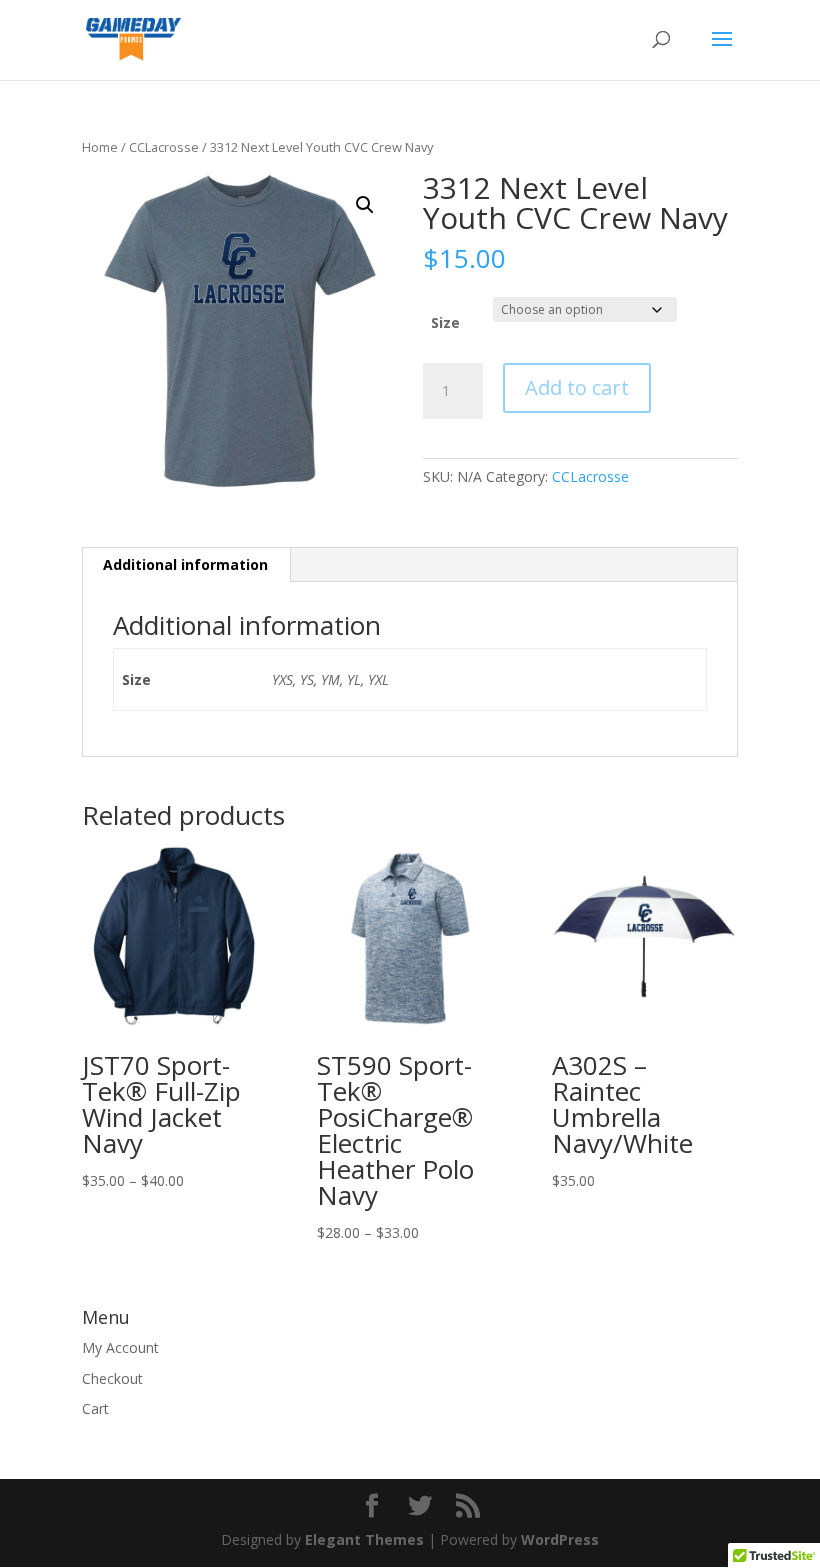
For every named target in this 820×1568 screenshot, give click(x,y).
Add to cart (577, 387)
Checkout (112, 1378)
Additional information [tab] (185, 564)
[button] (365, 205)
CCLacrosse (164, 147)
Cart (95, 1408)
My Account (120, 1347)
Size (445, 322)
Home (100, 147)
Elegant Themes (364, 1539)
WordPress (560, 1539)
